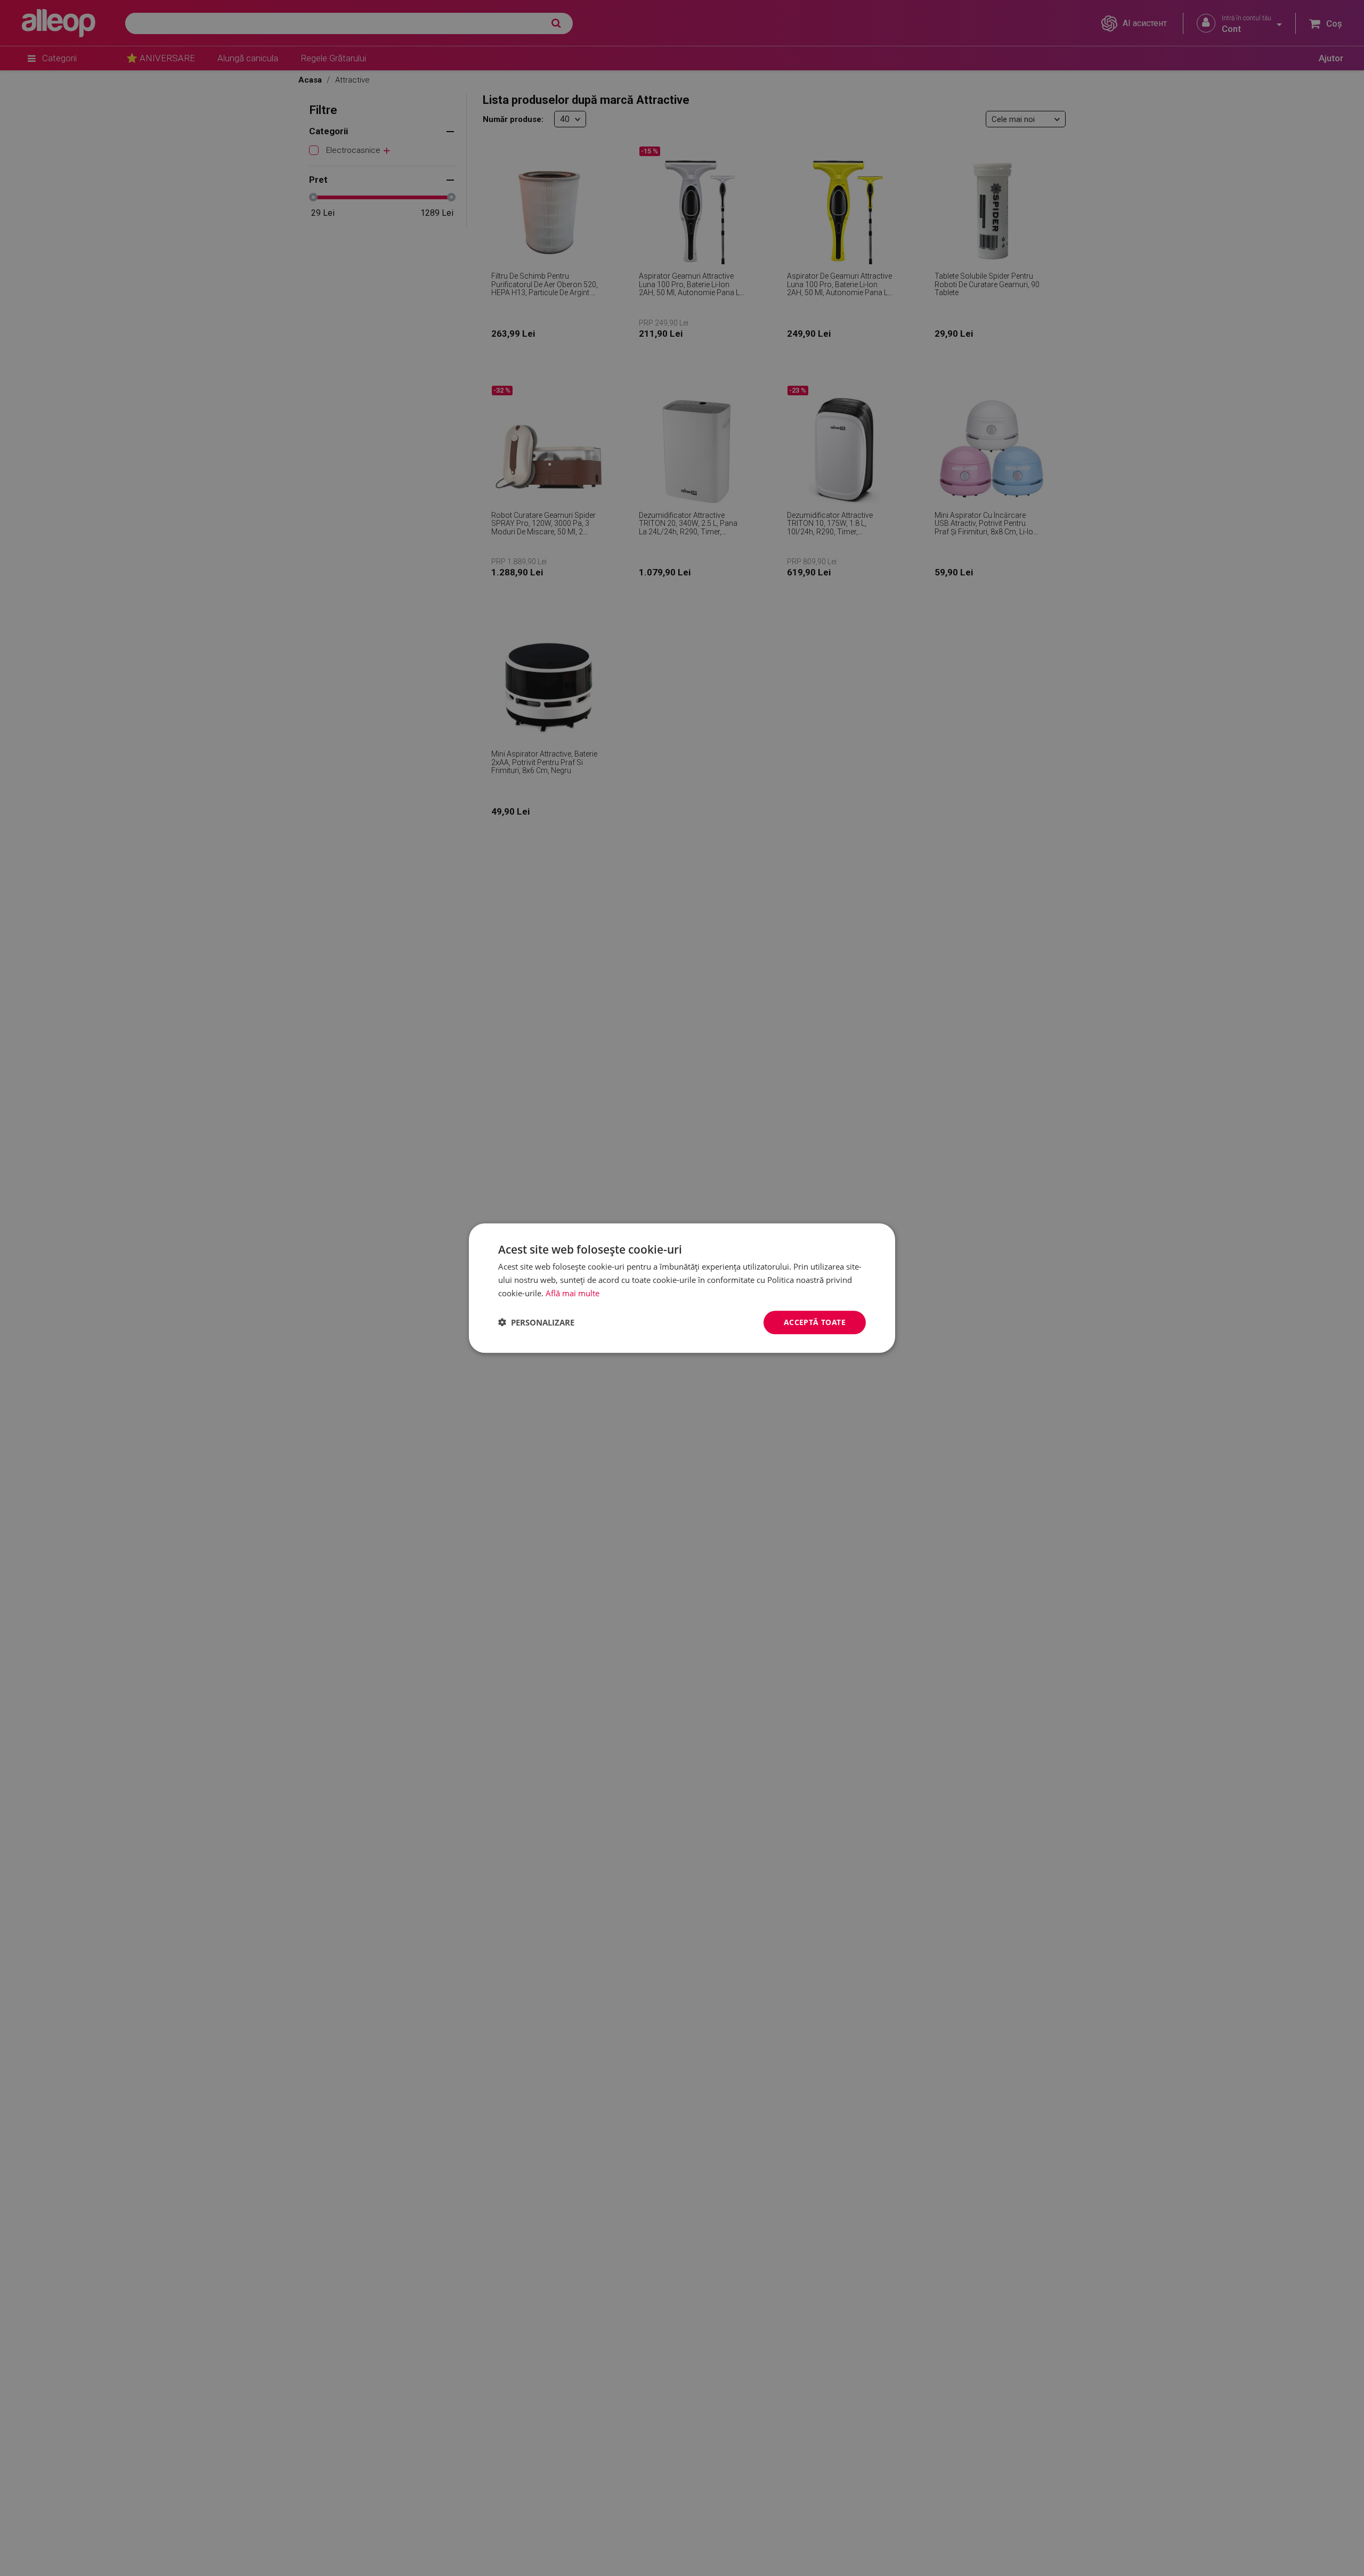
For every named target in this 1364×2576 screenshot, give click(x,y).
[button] (536, 1322)
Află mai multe (573, 1293)
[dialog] (682, 1288)
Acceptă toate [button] (815, 1322)
